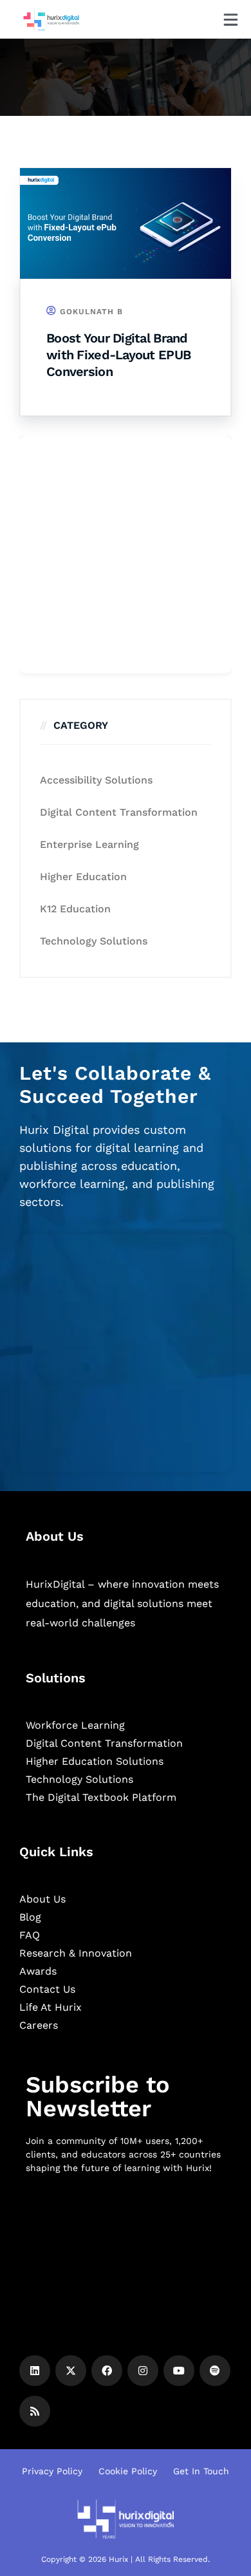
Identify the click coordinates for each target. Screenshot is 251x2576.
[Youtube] (179, 2371)
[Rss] (35, 2411)
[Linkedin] (35, 2371)
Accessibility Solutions (96, 780)
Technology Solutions (94, 941)
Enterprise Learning (89, 844)
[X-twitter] (71, 2371)
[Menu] (231, 20)
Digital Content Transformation (119, 812)
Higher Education (83, 877)
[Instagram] (143, 2371)
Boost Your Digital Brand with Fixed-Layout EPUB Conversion (118, 355)
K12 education (75, 909)
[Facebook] (107, 2371)
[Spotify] (215, 2371)
